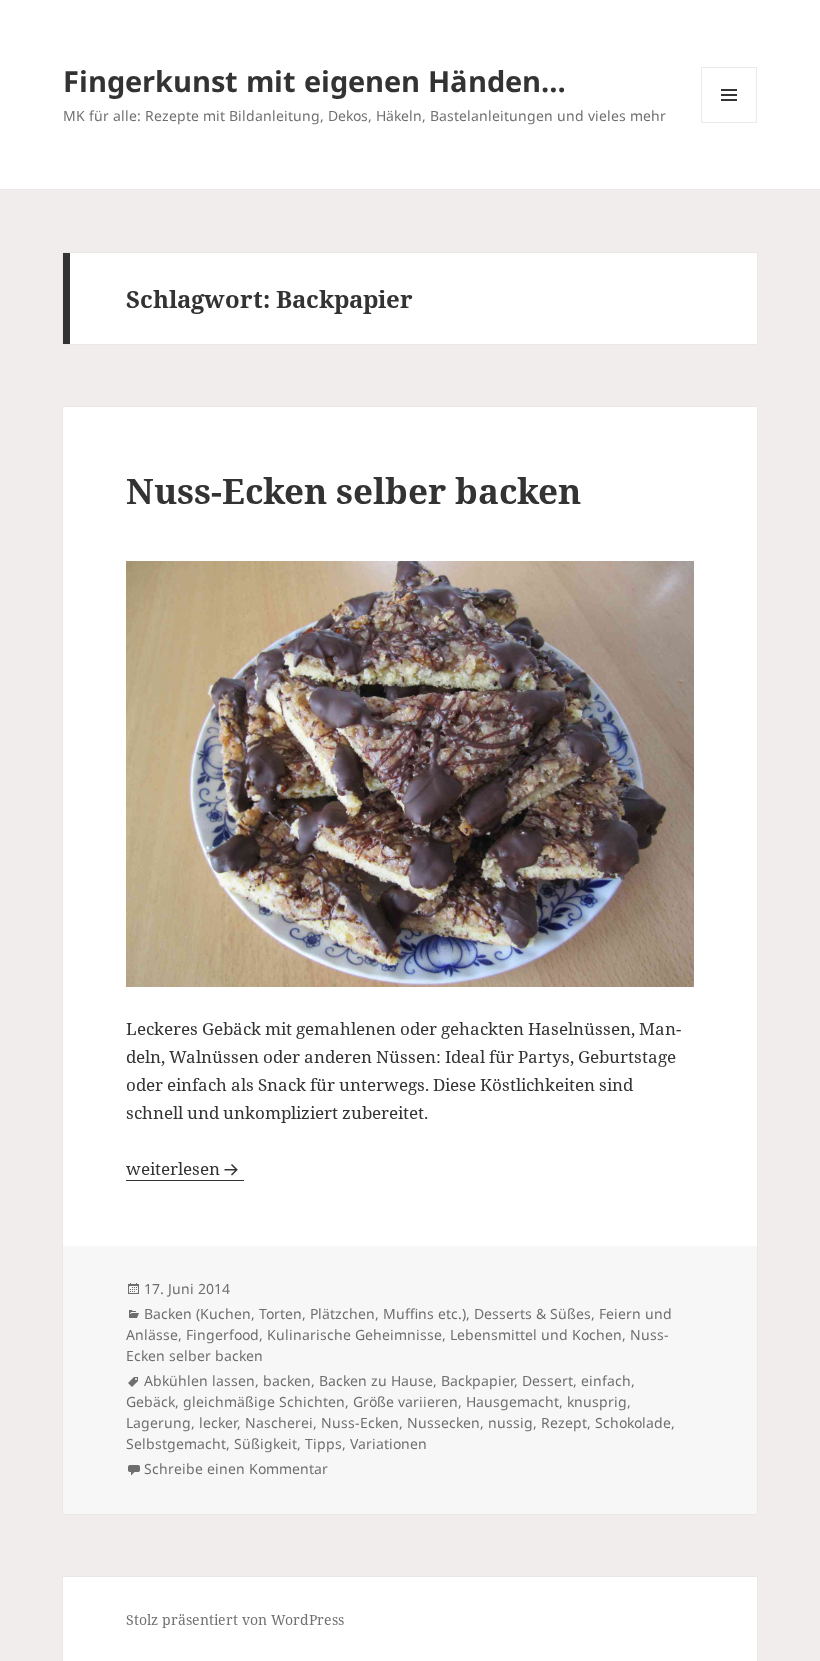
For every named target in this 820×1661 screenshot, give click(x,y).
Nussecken (443, 1422)
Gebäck (150, 1401)
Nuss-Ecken (360, 1422)
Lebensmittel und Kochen (536, 1334)
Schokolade (633, 1422)
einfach (606, 1380)
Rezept (564, 1422)
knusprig (597, 1401)
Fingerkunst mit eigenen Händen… (314, 80)
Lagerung (158, 1422)
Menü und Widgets (729, 122)
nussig (510, 1422)
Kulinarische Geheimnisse (354, 1334)
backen (287, 1380)
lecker (218, 1422)
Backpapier (477, 1380)
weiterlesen (185, 1168)
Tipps (323, 1443)
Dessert (547, 1380)
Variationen (388, 1443)
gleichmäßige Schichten (264, 1401)
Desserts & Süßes (532, 1313)
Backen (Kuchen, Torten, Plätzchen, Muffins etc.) (305, 1313)
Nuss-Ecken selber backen (353, 490)
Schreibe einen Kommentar (236, 1468)
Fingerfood (222, 1334)
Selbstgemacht (176, 1443)
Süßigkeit (265, 1443)
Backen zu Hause (376, 1380)
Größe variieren (405, 1401)
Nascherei (279, 1422)
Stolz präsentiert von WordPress (235, 1619)
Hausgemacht (512, 1401)
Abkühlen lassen (199, 1380)
